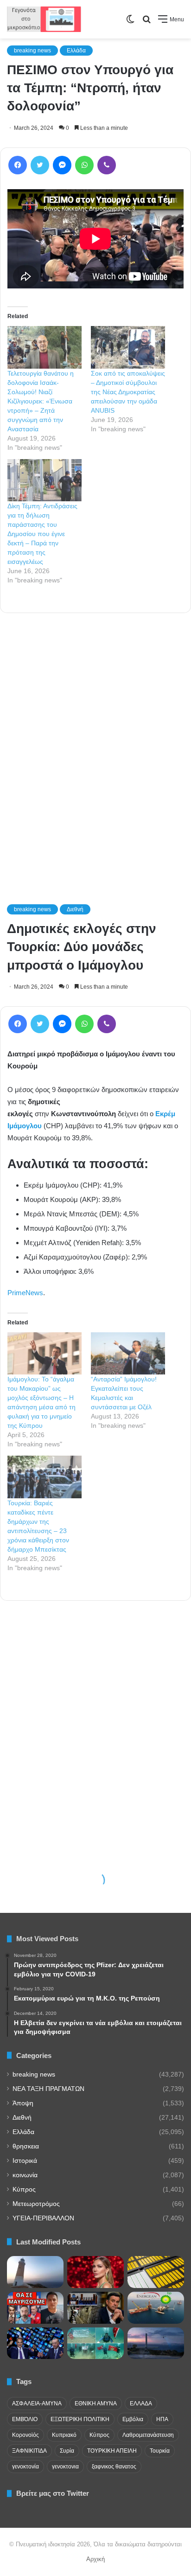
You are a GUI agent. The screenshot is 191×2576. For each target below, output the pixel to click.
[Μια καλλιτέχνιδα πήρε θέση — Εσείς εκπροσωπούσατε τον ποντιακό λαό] (95, 2272)
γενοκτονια (65, 2467)
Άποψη (23, 2103)
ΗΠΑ (162, 2419)
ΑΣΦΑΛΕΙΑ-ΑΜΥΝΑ (37, 2403)
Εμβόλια (133, 2419)
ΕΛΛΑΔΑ (141, 2403)
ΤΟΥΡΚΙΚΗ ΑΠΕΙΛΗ (112, 2451)
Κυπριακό (64, 2435)
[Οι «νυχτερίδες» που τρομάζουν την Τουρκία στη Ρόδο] (156, 2343)
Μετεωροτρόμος (36, 2204)
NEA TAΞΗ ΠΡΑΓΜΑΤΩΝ (48, 2089)
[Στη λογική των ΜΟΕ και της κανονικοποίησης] (95, 2343)
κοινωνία (25, 2175)
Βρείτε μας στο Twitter (53, 2493)
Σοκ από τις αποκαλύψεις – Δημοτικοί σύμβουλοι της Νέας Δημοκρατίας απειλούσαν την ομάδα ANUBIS (128, 392)
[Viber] (107, 165)
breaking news (32, 51)
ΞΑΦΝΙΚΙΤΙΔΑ (29, 2451)
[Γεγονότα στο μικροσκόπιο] (44, 19)
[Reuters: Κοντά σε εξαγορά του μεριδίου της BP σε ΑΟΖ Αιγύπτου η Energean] (156, 2308)
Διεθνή (22, 2118)
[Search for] (146, 22)
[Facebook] (18, 165)
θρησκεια (26, 2146)
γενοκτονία (25, 2467)
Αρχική (95, 2559)
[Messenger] (62, 165)
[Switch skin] (130, 22)
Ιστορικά (25, 2161)
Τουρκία (160, 2451)
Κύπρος (24, 2189)
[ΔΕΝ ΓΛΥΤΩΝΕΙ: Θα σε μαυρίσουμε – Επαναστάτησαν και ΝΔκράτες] (35, 2308)
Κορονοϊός (25, 2435)
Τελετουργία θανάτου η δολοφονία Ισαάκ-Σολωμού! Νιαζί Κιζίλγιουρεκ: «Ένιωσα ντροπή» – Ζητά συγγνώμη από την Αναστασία (41, 401)
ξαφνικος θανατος (114, 2467)
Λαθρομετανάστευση (148, 2435)
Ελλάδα (76, 51)
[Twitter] (40, 165)
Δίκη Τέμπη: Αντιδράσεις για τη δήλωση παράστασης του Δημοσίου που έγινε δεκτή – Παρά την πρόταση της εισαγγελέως (42, 534)
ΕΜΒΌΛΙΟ (25, 2419)
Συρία (67, 2451)
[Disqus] (95, 746)
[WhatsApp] (84, 165)
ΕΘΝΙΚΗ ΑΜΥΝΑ (96, 2403)
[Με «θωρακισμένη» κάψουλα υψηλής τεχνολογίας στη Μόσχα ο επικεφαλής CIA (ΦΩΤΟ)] (95, 2308)
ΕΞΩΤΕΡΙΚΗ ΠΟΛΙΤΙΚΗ (80, 2419)
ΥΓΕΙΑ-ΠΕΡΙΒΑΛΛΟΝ (43, 2218)
